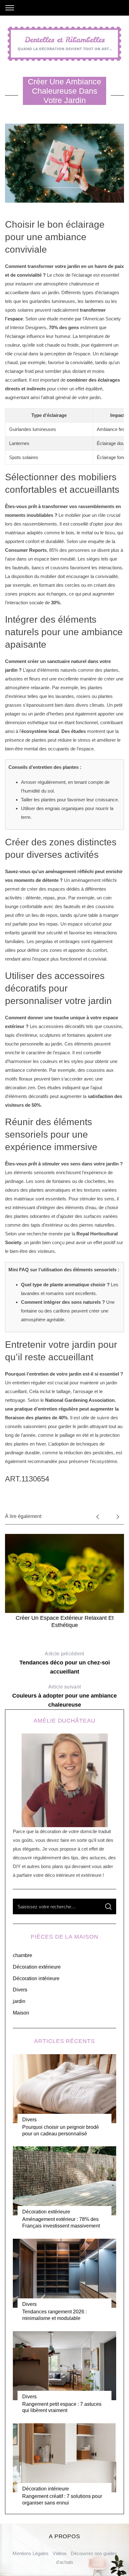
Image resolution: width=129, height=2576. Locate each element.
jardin (19, 2001)
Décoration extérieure (37, 1967)
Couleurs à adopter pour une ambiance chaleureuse (64, 1696)
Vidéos (60, 2553)
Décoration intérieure (36, 1978)
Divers (20, 1990)
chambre (23, 1955)
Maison (21, 2013)
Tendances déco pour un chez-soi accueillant (65, 1663)
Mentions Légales (31, 2553)
